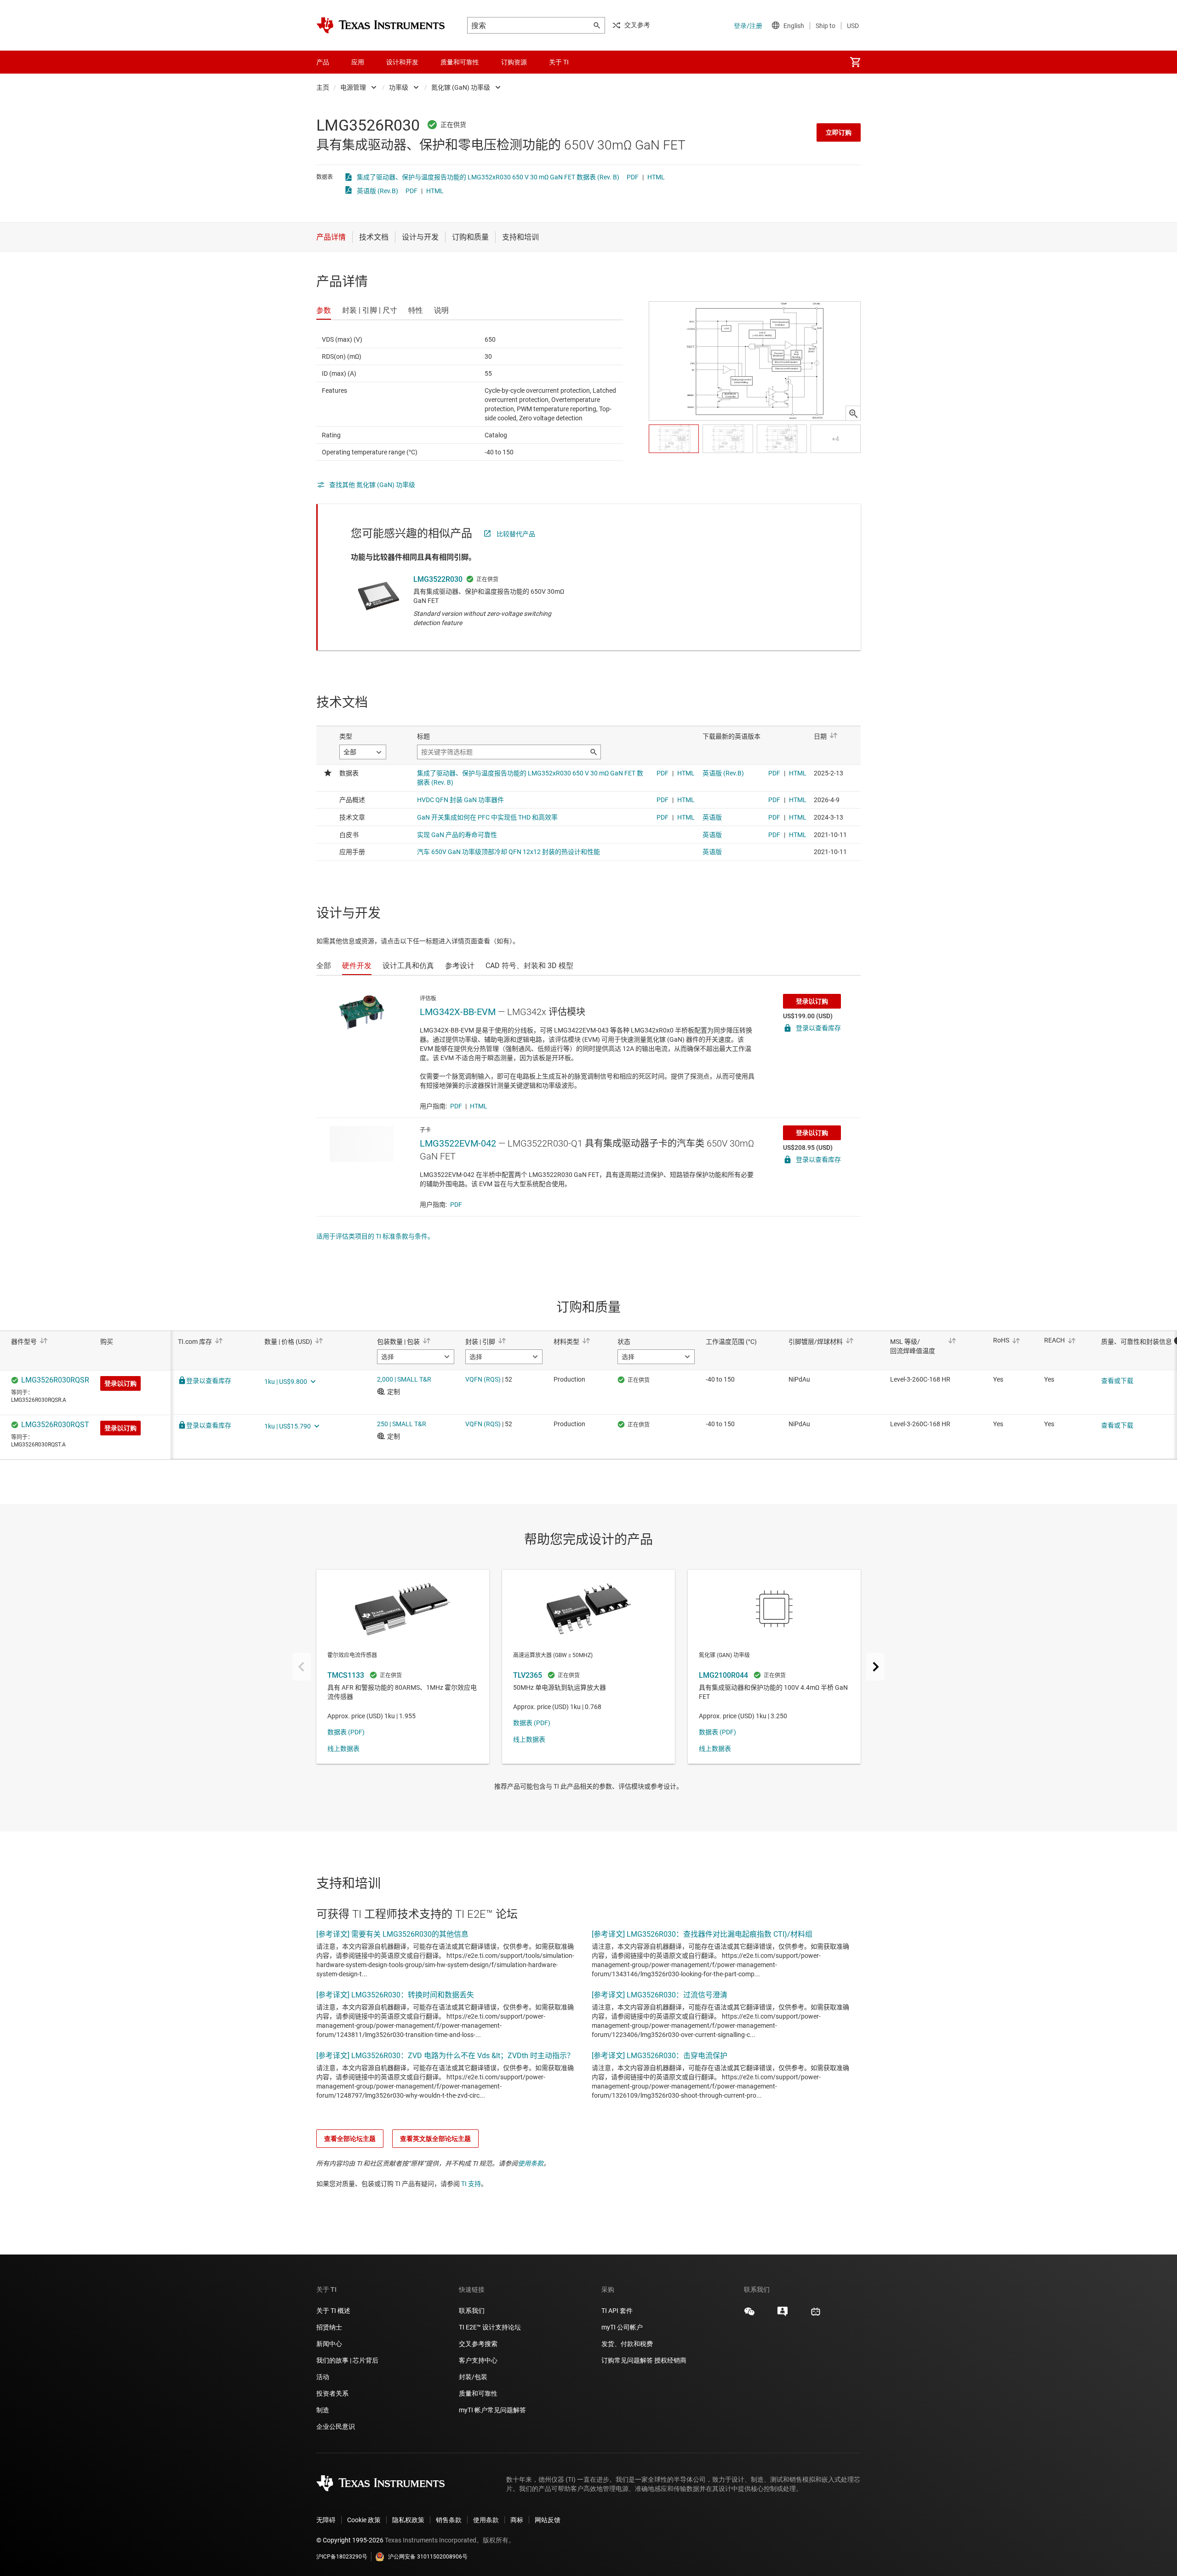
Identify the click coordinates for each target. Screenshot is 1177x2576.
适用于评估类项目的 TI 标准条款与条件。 (375, 1236)
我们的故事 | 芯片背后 (347, 2360)
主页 (323, 87)
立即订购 (839, 132)
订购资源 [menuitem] (514, 62)
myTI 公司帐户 (622, 2327)
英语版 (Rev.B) (377, 191)
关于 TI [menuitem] (559, 62)
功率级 (399, 87)
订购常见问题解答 (627, 2360)
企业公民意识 (336, 2427)
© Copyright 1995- (350, 2540)
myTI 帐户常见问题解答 (492, 2410)
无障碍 (326, 2520)
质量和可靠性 (479, 2393)
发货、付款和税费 (627, 2344)
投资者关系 (332, 2393)
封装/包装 (473, 2377)
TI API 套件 (617, 2311)
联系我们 (472, 2311)
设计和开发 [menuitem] (402, 62)
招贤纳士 (329, 2327)
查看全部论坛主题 (350, 2139)
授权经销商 (670, 2360)
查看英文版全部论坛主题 (435, 2139)
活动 (323, 2377)
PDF (633, 177)
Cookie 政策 (364, 2520)
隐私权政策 (408, 2520)
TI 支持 (471, 2184)
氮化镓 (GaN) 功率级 (461, 87)
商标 (517, 2520)
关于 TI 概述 (333, 2311)
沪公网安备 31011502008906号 (428, 2557)
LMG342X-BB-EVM (458, 1012)
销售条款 (449, 2520)
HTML (656, 177)
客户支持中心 (478, 2360)
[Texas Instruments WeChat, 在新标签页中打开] (749, 2315)
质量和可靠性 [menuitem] (460, 62)
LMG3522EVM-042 (458, 1143)
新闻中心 (329, 2344)
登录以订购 (812, 1001)
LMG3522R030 (438, 579)
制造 (323, 2410)
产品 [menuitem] (323, 62)
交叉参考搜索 (478, 2344)
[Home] (381, 25)
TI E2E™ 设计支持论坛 (490, 2327)
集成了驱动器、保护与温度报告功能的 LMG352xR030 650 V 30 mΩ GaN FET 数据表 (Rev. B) (488, 177)
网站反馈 (548, 2520)
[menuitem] (855, 62)
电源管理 (353, 87)
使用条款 (531, 2163)
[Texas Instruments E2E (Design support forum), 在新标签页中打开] (783, 2315)
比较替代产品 (516, 534)
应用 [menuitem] (358, 62)
